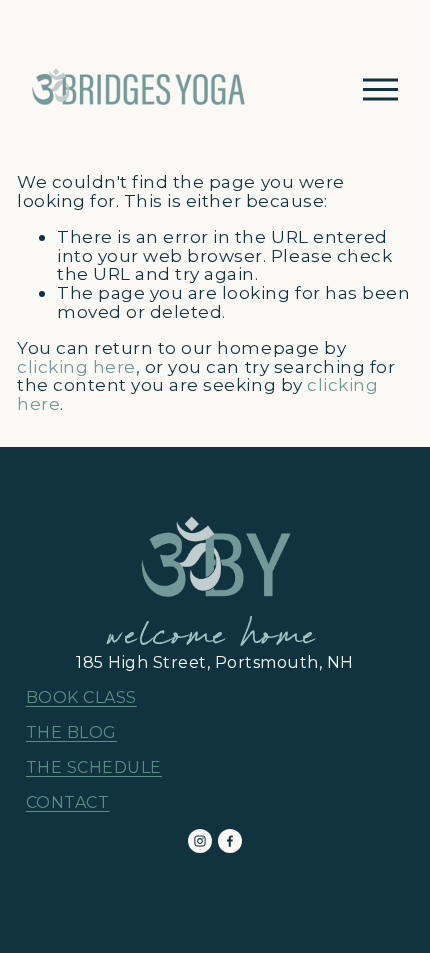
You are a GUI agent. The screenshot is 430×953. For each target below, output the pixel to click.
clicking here (76, 366)
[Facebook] (230, 841)
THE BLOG (71, 733)
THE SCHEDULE (94, 768)
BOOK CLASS (81, 698)
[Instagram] (200, 841)
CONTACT (68, 803)
